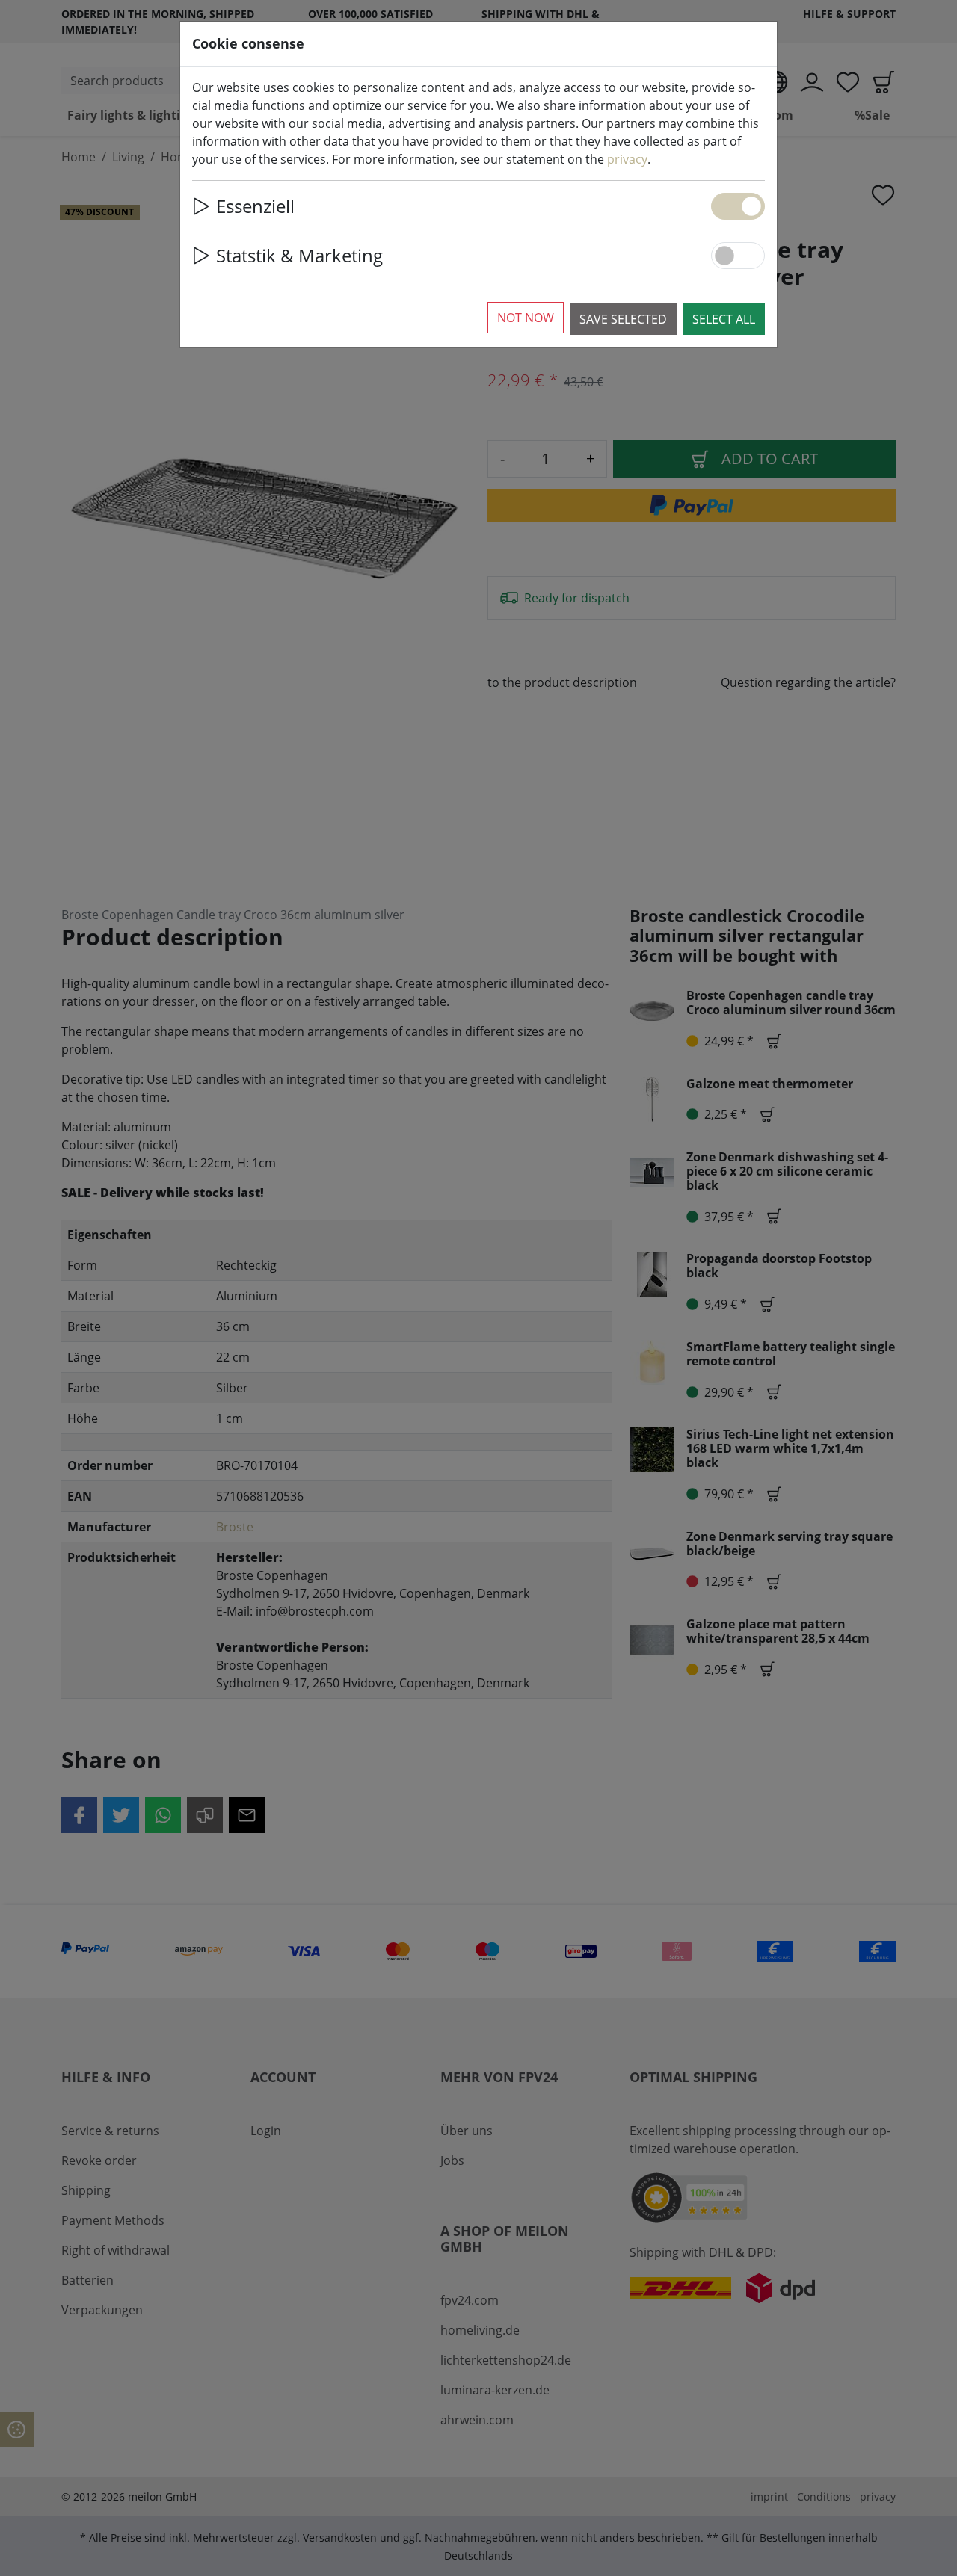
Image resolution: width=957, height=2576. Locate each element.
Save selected (623, 319)
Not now (526, 318)
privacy (627, 159)
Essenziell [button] (255, 206)
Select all (724, 319)
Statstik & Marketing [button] (299, 255)
